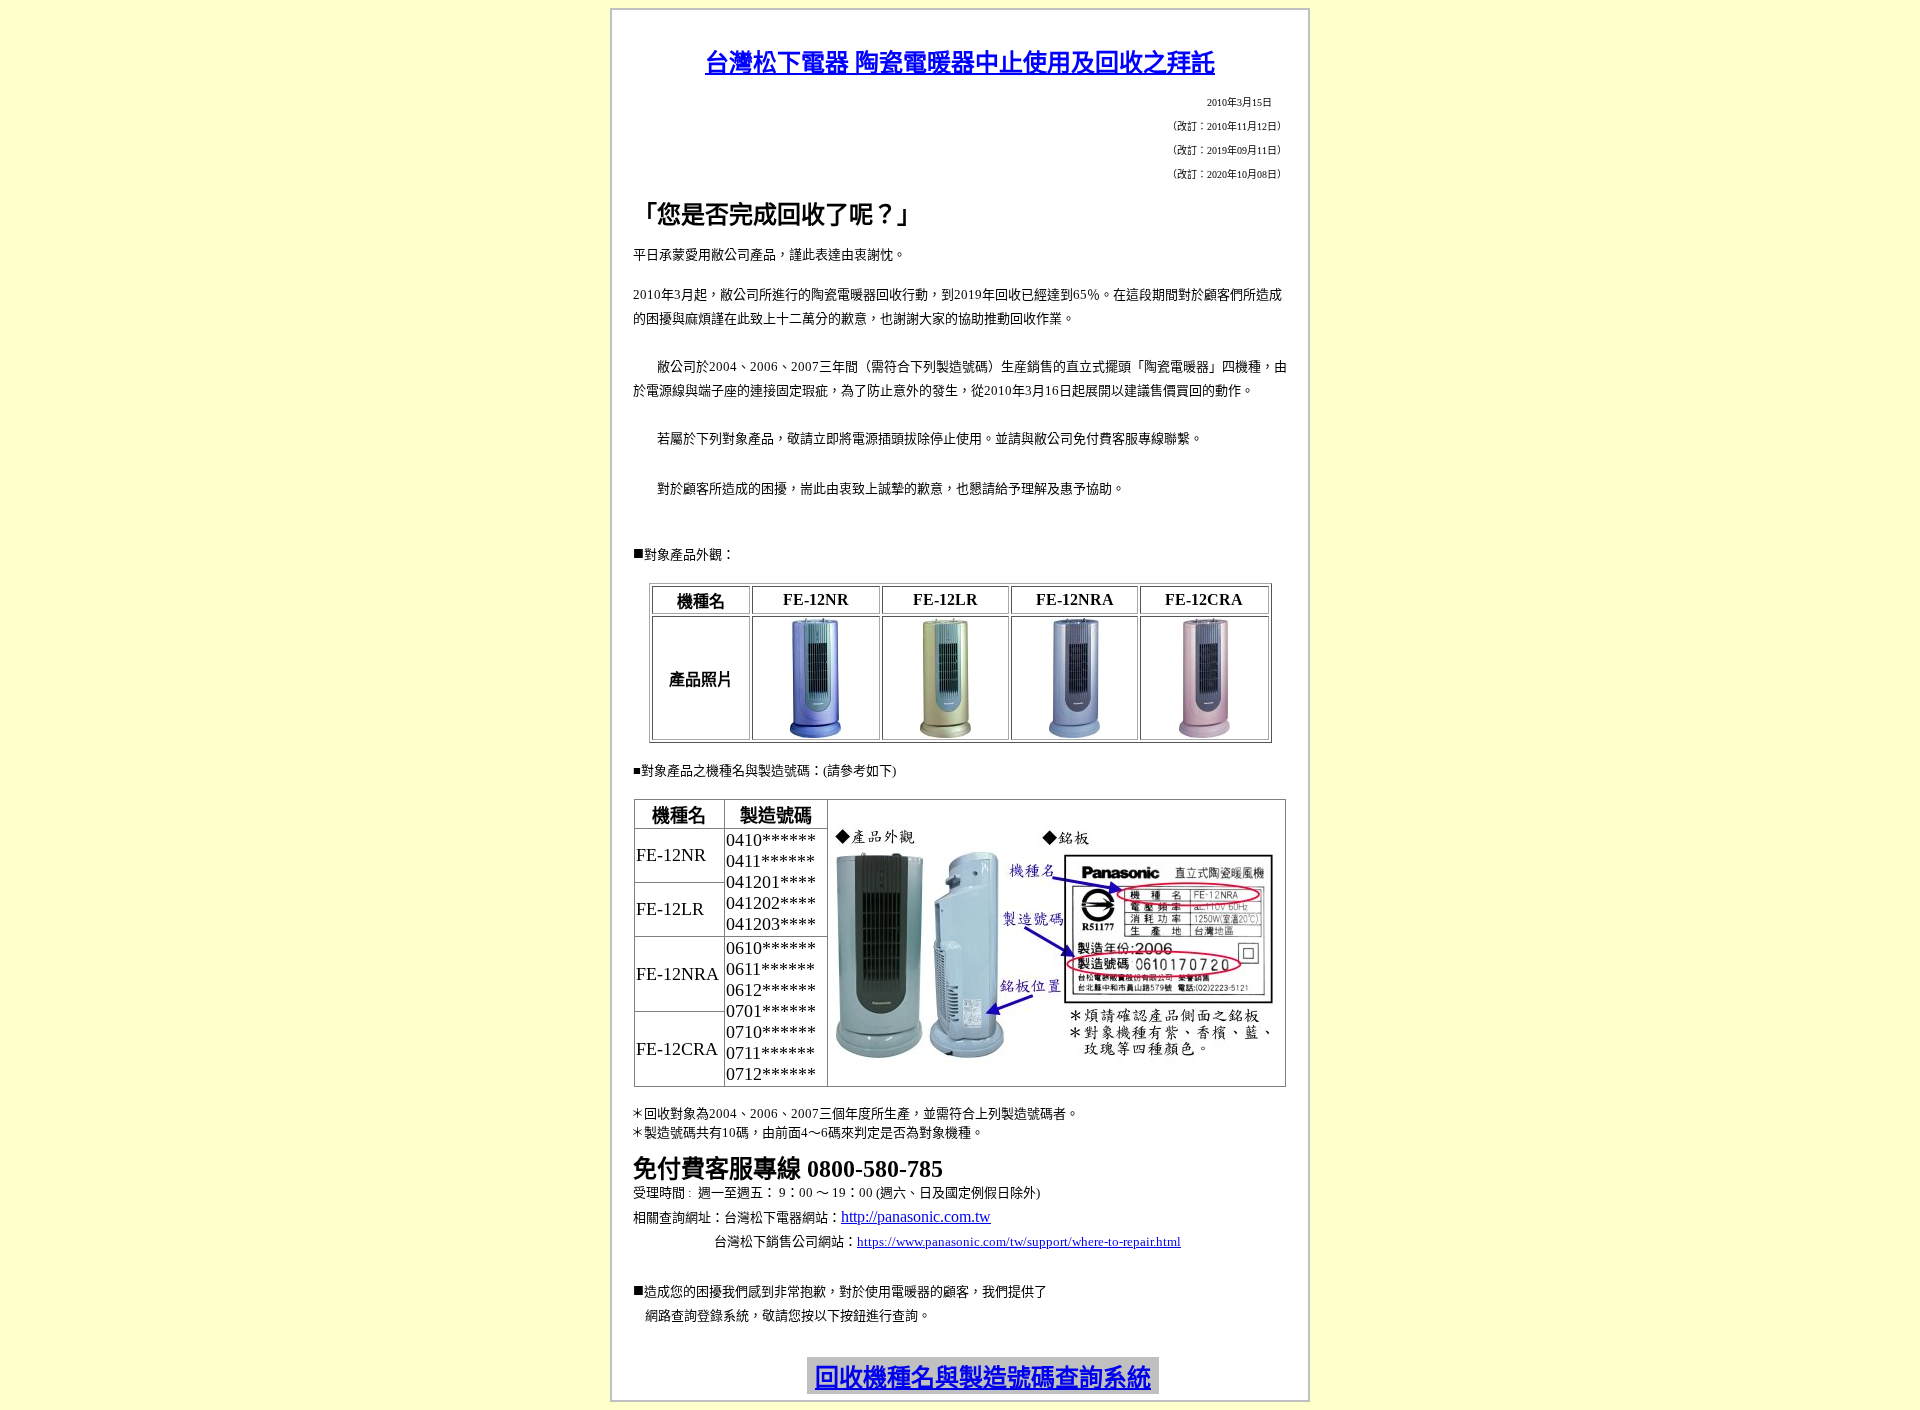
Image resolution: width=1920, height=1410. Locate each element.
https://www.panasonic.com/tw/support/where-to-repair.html (1019, 1241)
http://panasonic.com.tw (916, 1216)
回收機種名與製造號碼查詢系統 (983, 1378)
